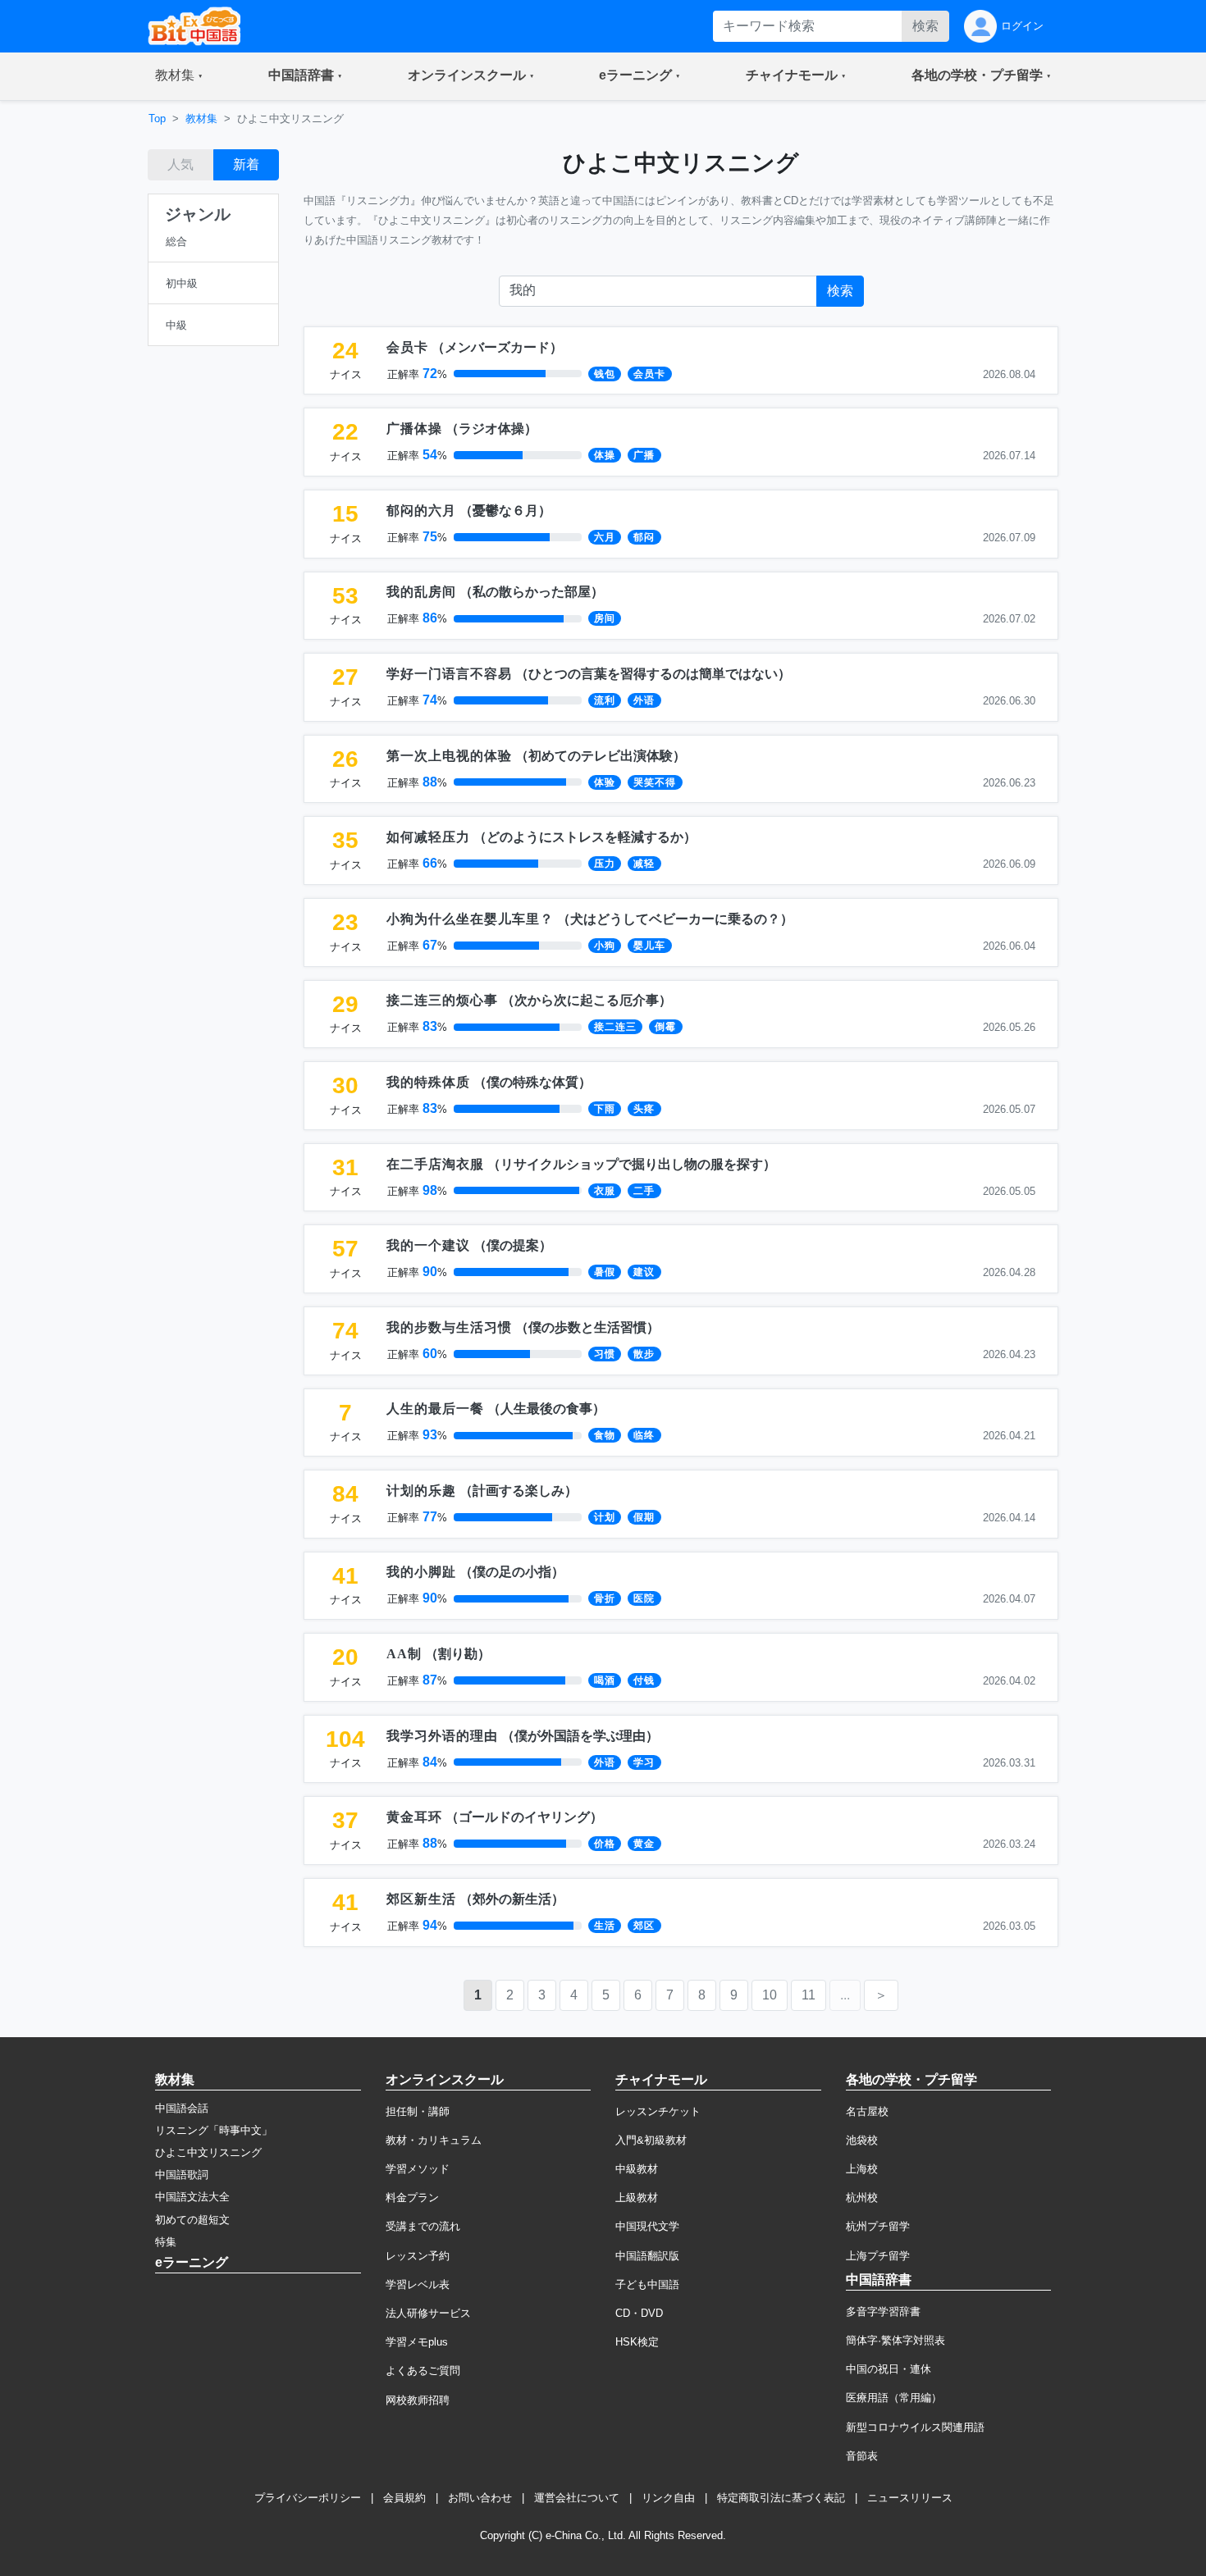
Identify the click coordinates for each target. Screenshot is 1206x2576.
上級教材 (637, 2198)
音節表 (862, 2456)
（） (475, 347)
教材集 (201, 119)
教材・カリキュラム (434, 2140)
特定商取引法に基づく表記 (781, 2498)
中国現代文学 (647, 2226)
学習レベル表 (418, 2284)
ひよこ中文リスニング (208, 2152)
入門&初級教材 (651, 2140)
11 (809, 1995)
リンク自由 (668, 2498)
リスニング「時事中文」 (214, 2130)
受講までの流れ (423, 2226)
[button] (179, 76)
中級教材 (637, 2169)
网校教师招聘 (418, 2400)
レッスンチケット (658, 2111)
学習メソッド (418, 2169)
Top (157, 119)
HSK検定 (637, 2342)
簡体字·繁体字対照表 (895, 2340)
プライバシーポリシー (308, 2498)
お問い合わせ (480, 2498)
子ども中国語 (647, 2284)
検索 (925, 26)
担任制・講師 (418, 2111)
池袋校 (862, 2140)
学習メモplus (417, 2342)
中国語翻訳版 (647, 2256)
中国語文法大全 (192, 2197)
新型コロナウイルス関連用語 (915, 2427)
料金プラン (412, 2198)
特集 (166, 2242)
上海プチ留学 (878, 2256)
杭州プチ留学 (878, 2226)
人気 (180, 164)
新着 (246, 164)
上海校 (862, 2169)
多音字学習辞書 (883, 2312)
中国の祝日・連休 (889, 2369)
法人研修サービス (428, 2313)
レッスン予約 (418, 2256)
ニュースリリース (910, 2498)
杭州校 (862, 2198)
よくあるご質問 (423, 2371)
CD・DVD (639, 2313)
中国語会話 (182, 2108)
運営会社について (577, 2498)
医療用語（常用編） (894, 2398)
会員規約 (404, 2498)
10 (770, 1995)
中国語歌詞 (182, 2175)
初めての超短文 (192, 2220)
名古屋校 (867, 2111)
